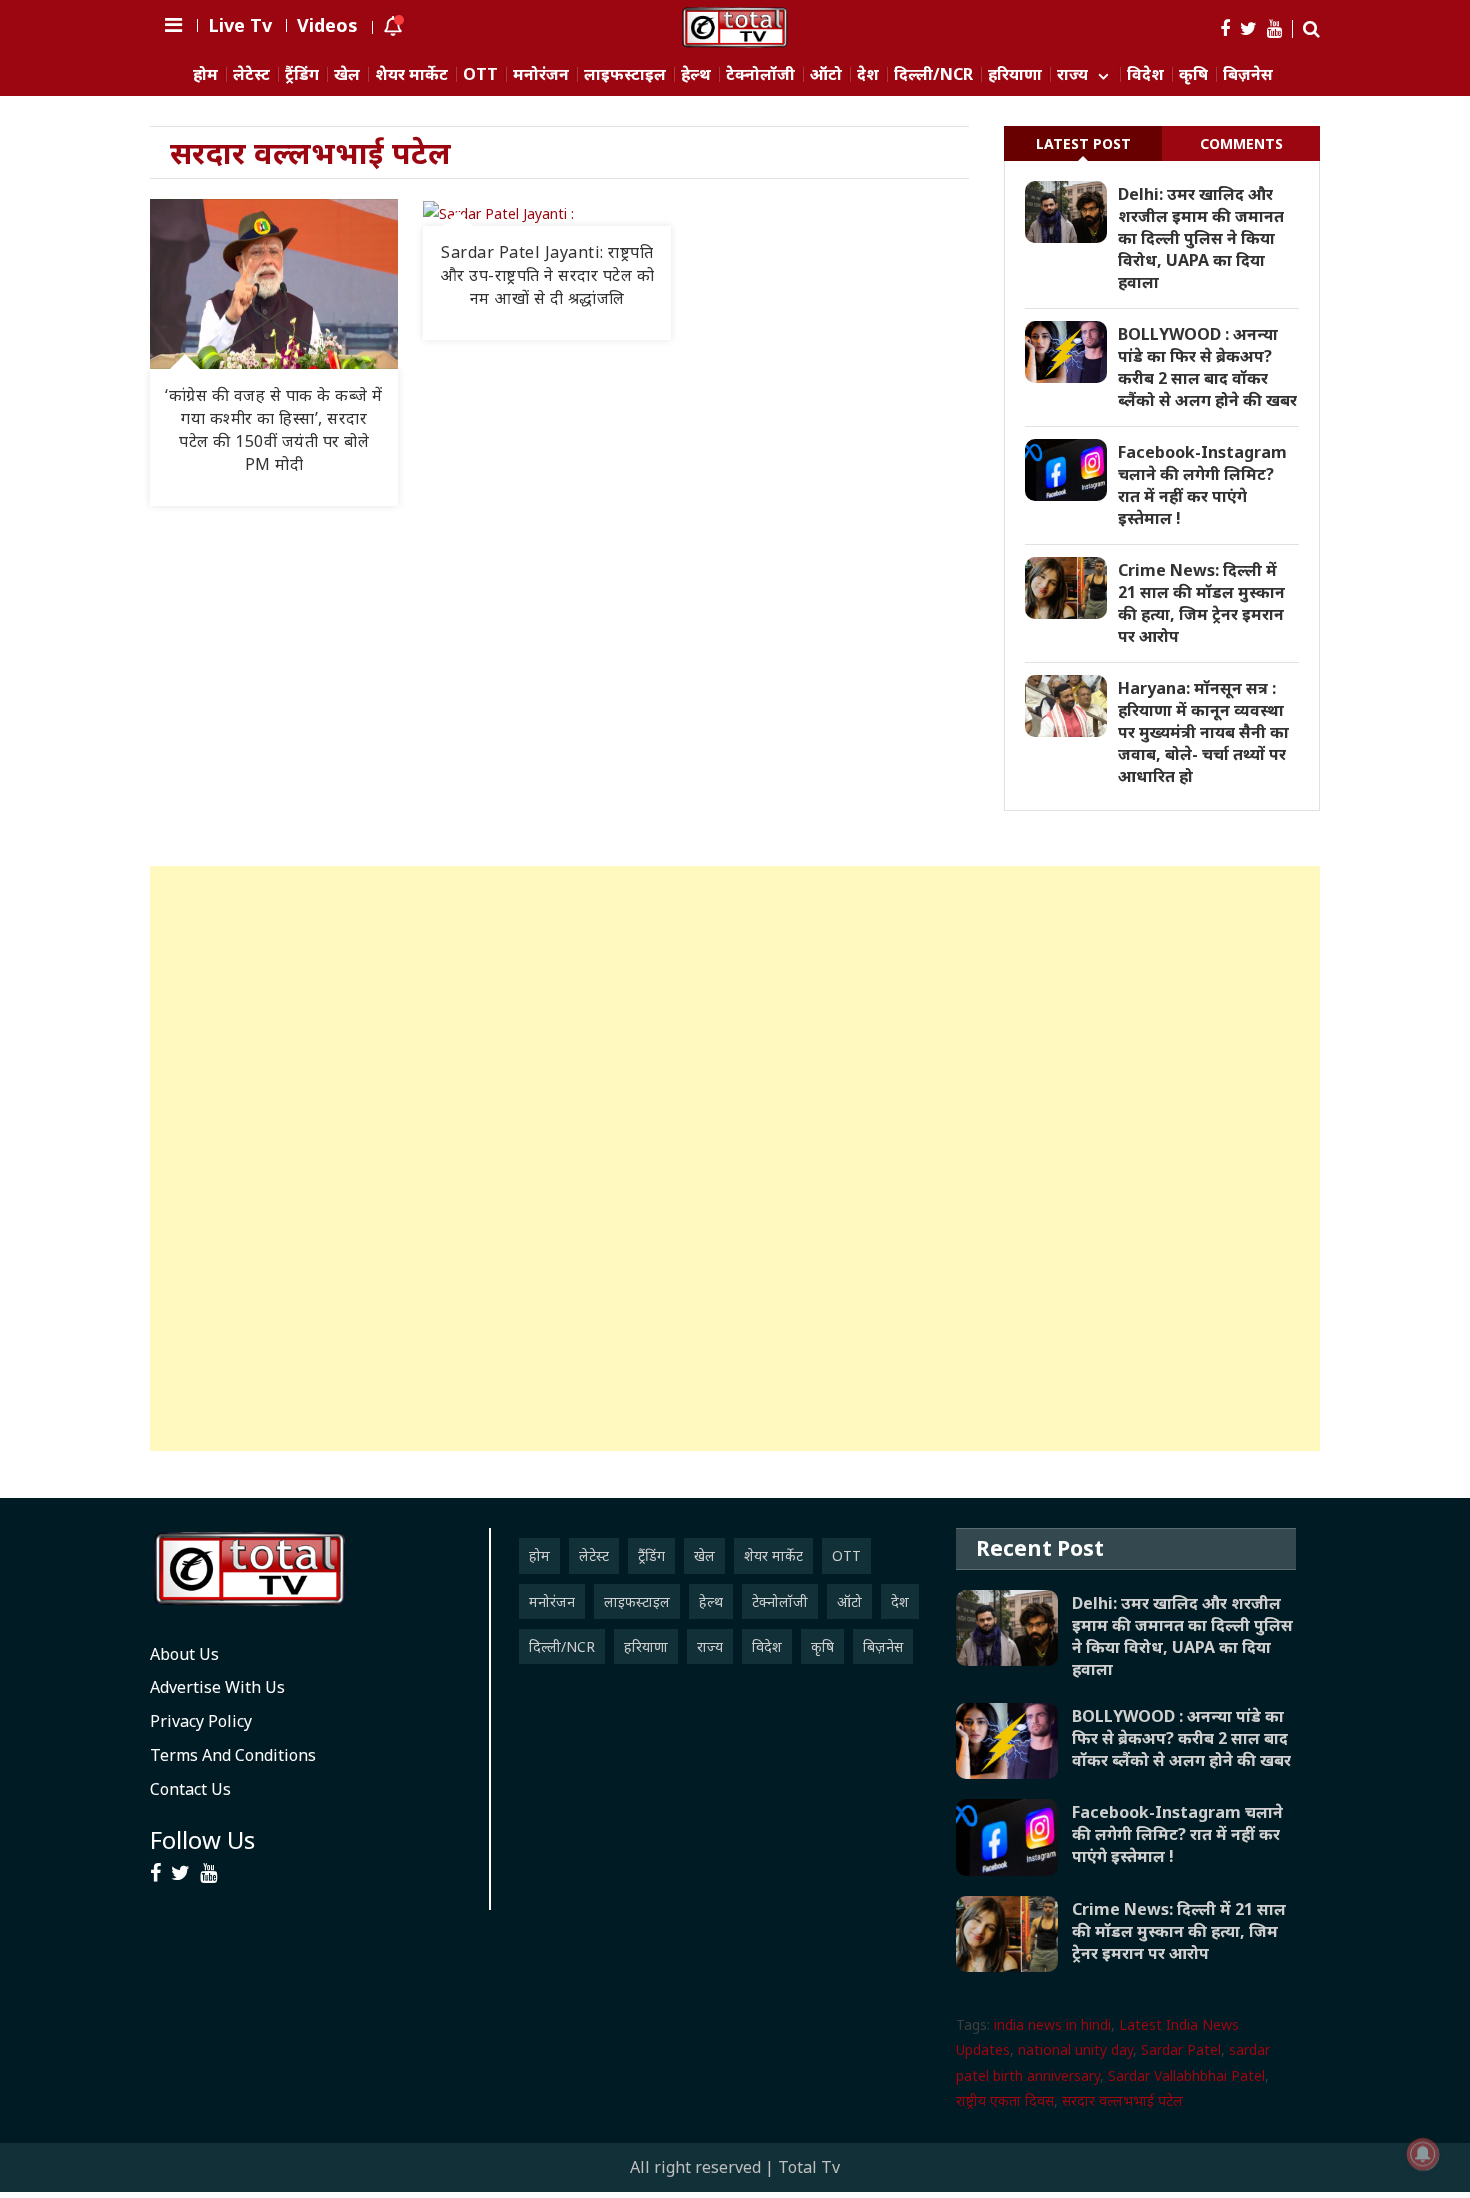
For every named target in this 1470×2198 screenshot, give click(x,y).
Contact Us (190, 1789)
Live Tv (240, 25)
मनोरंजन (541, 74)
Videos (327, 25)
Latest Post (1083, 143)
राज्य (1072, 74)
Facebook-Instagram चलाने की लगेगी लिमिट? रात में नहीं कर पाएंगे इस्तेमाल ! (1202, 485)
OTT (480, 74)
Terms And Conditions (233, 1755)
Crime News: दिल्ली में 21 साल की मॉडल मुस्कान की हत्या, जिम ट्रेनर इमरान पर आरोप (1201, 603)
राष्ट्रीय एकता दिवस (1005, 2100)
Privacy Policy (201, 1721)
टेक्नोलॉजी (760, 74)
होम (205, 74)
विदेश (1145, 74)
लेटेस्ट (251, 74)
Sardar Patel (1181, 2049)
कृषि (1193, 74)
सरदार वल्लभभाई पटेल (1122, 2100)
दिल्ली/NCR (933, 74)
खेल (347, 74)
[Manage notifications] (1423, 2154)
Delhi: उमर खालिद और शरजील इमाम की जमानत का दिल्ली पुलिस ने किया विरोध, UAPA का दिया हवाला (1201, 238)
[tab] (1083, 143)
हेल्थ (696, 74)
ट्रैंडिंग (302, 74)
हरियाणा (1015, 74)
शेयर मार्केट (411, 74)
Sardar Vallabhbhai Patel (1186, 2075)
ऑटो (826, 74)
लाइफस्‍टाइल (625, 74)
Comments (1241, 143)
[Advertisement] (735, 1158)
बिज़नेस (1248, 74)
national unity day (1075, 2049)
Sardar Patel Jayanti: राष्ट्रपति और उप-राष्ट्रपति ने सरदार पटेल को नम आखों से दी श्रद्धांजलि (547, 275)
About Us (184, 1654)
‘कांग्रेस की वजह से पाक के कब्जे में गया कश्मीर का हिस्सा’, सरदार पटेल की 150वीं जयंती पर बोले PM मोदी (274, 429)
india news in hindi (1052, 2024)
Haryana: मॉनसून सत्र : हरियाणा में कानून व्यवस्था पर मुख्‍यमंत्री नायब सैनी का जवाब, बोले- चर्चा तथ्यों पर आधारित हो (1203, 732)
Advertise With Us (217, 1687)
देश (868, 74)
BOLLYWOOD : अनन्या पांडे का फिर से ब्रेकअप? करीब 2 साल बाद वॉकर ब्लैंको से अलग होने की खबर (1207, 367)
